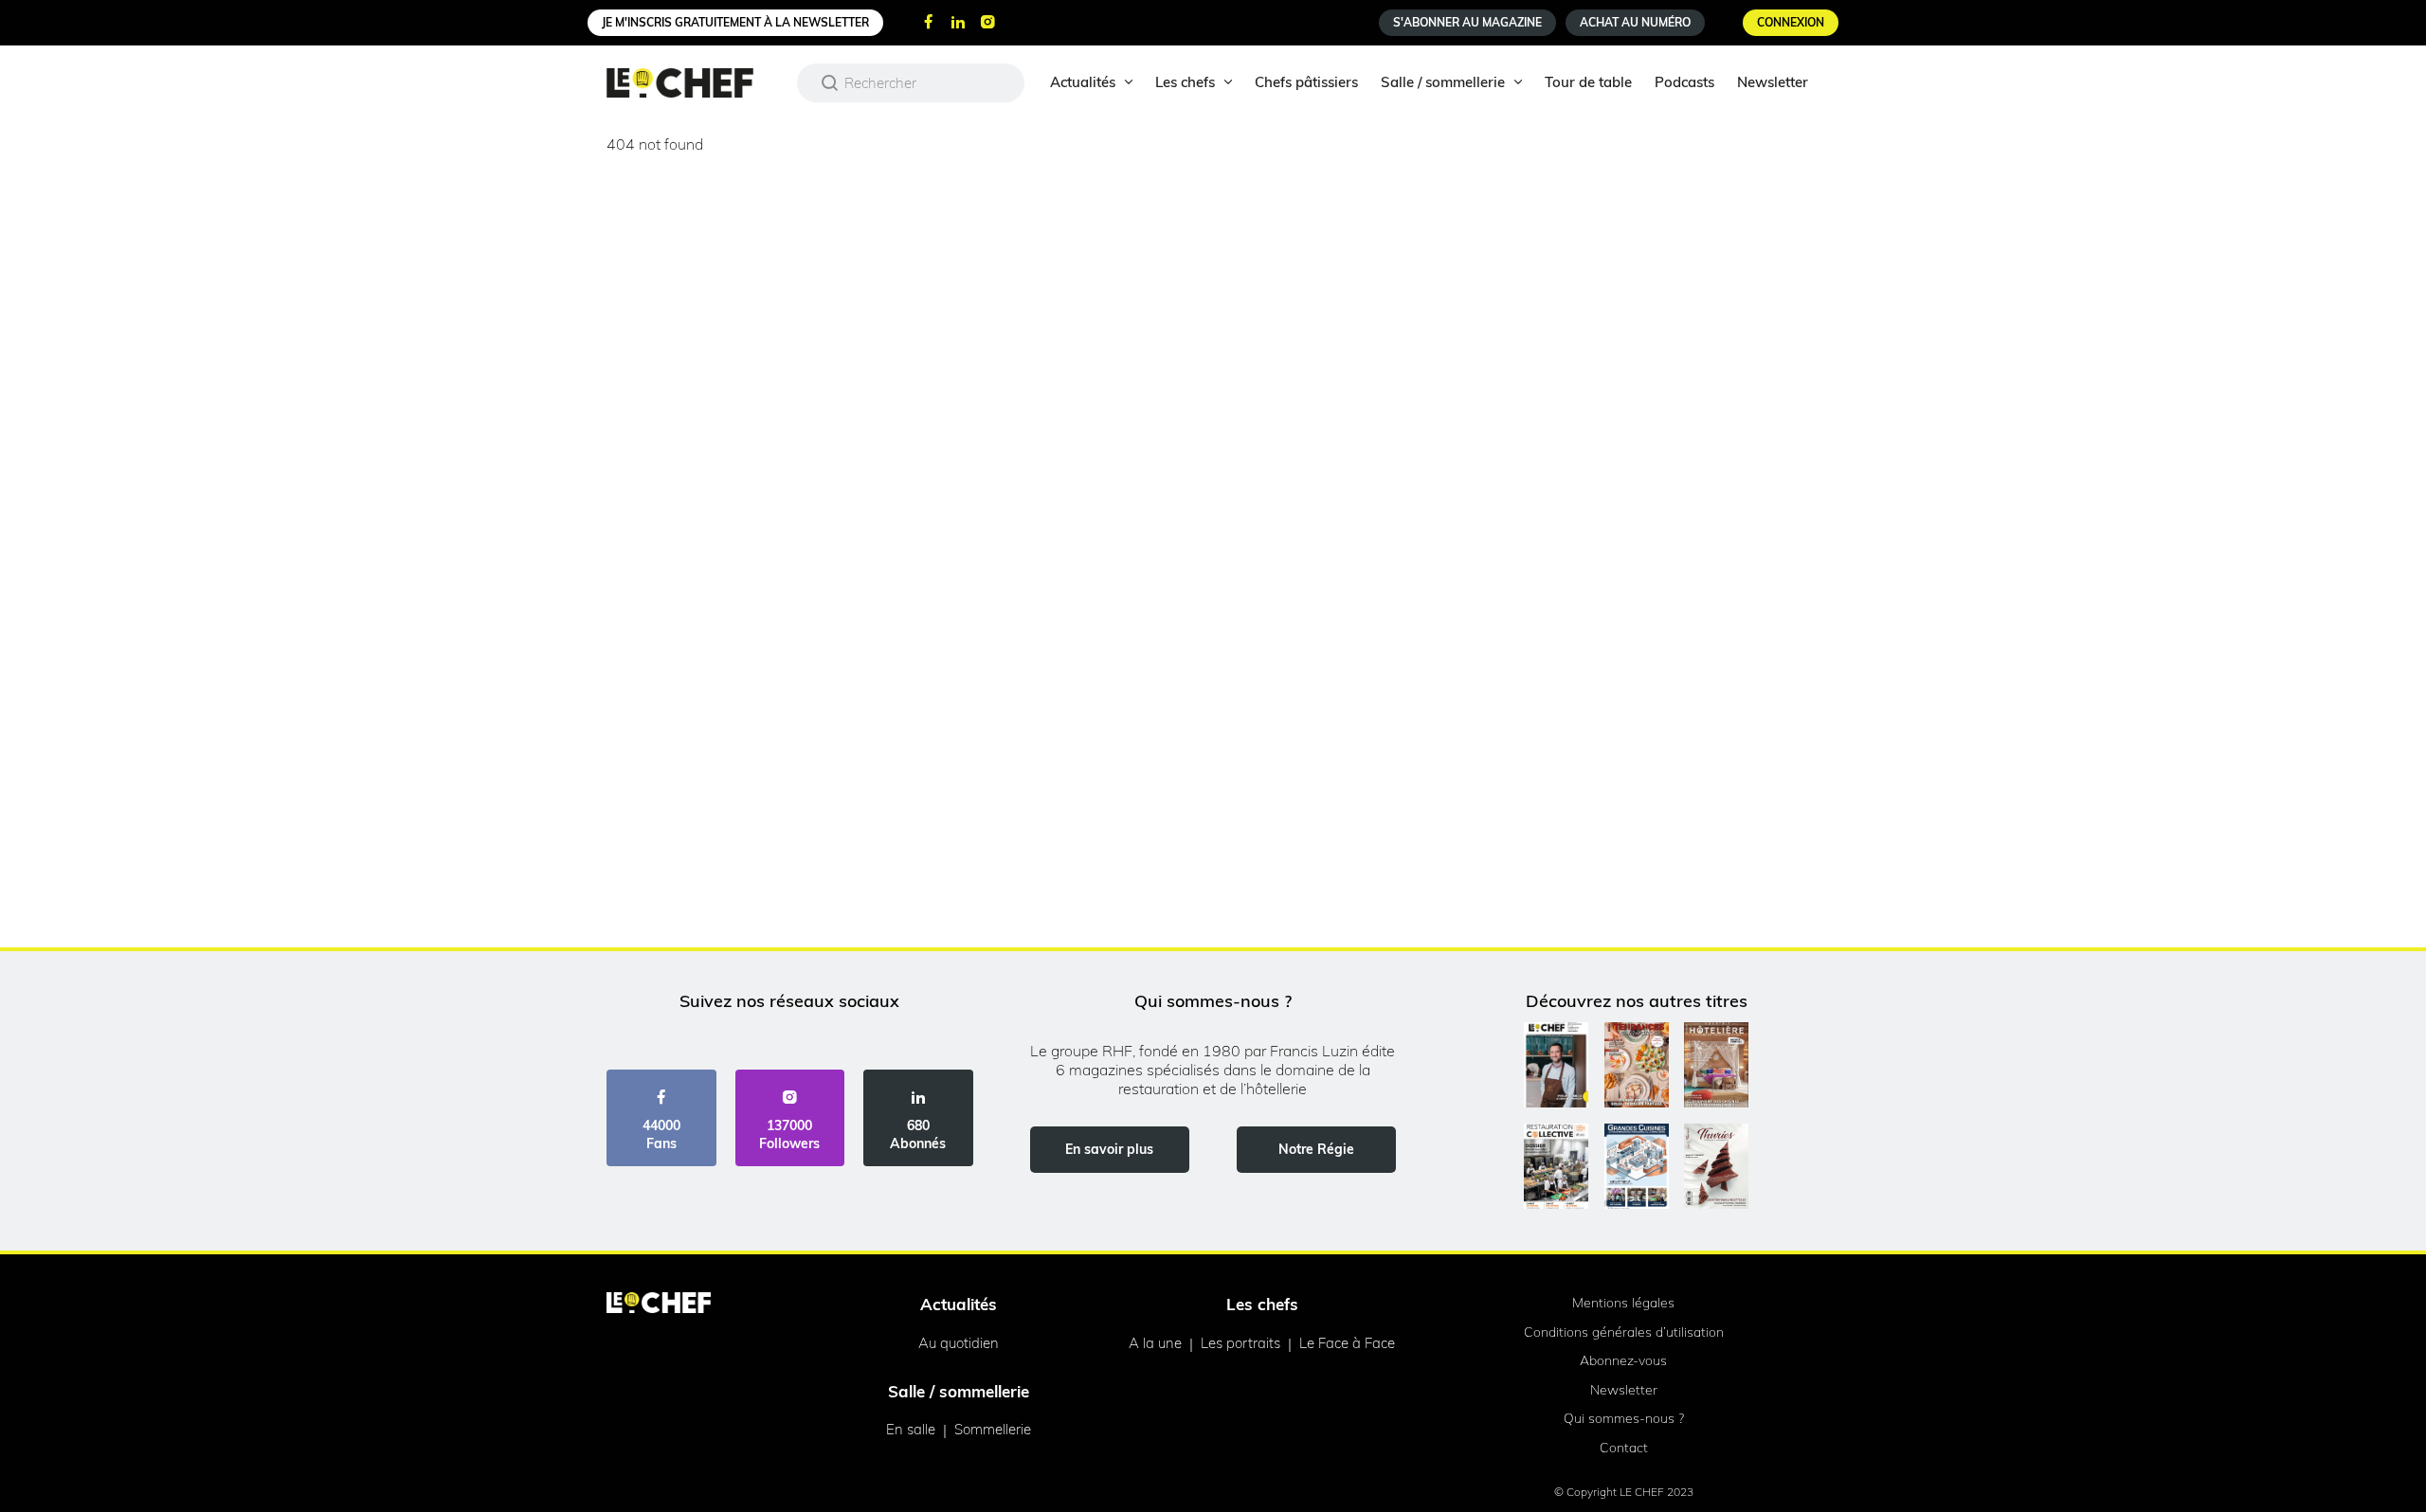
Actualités (1083, 82)
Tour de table (1588, 82)
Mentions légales (1623, 1303)
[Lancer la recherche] (830, 82)
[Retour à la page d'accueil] (659, 1305)
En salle (911, 1429)
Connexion (1791, 22)
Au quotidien (959, 1343)
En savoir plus (1109, 1149)
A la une (1155, 1343)
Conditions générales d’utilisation (1624, 1332)
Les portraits (1240, 1343)
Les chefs (1185, 82)
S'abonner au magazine (1467, 22)
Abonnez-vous (1623, 1360)
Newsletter (1773, 82)
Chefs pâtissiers (1306, 82)
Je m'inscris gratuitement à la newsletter (735, 22)
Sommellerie (993, 1429)
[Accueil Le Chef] (694, 83)
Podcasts (1684, 82)
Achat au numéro (1635, 22)
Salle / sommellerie (1443, 82)
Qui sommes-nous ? (1624, 1418)
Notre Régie (1316, 1149)
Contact (1624, 1448)
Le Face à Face (1347, 1343)
